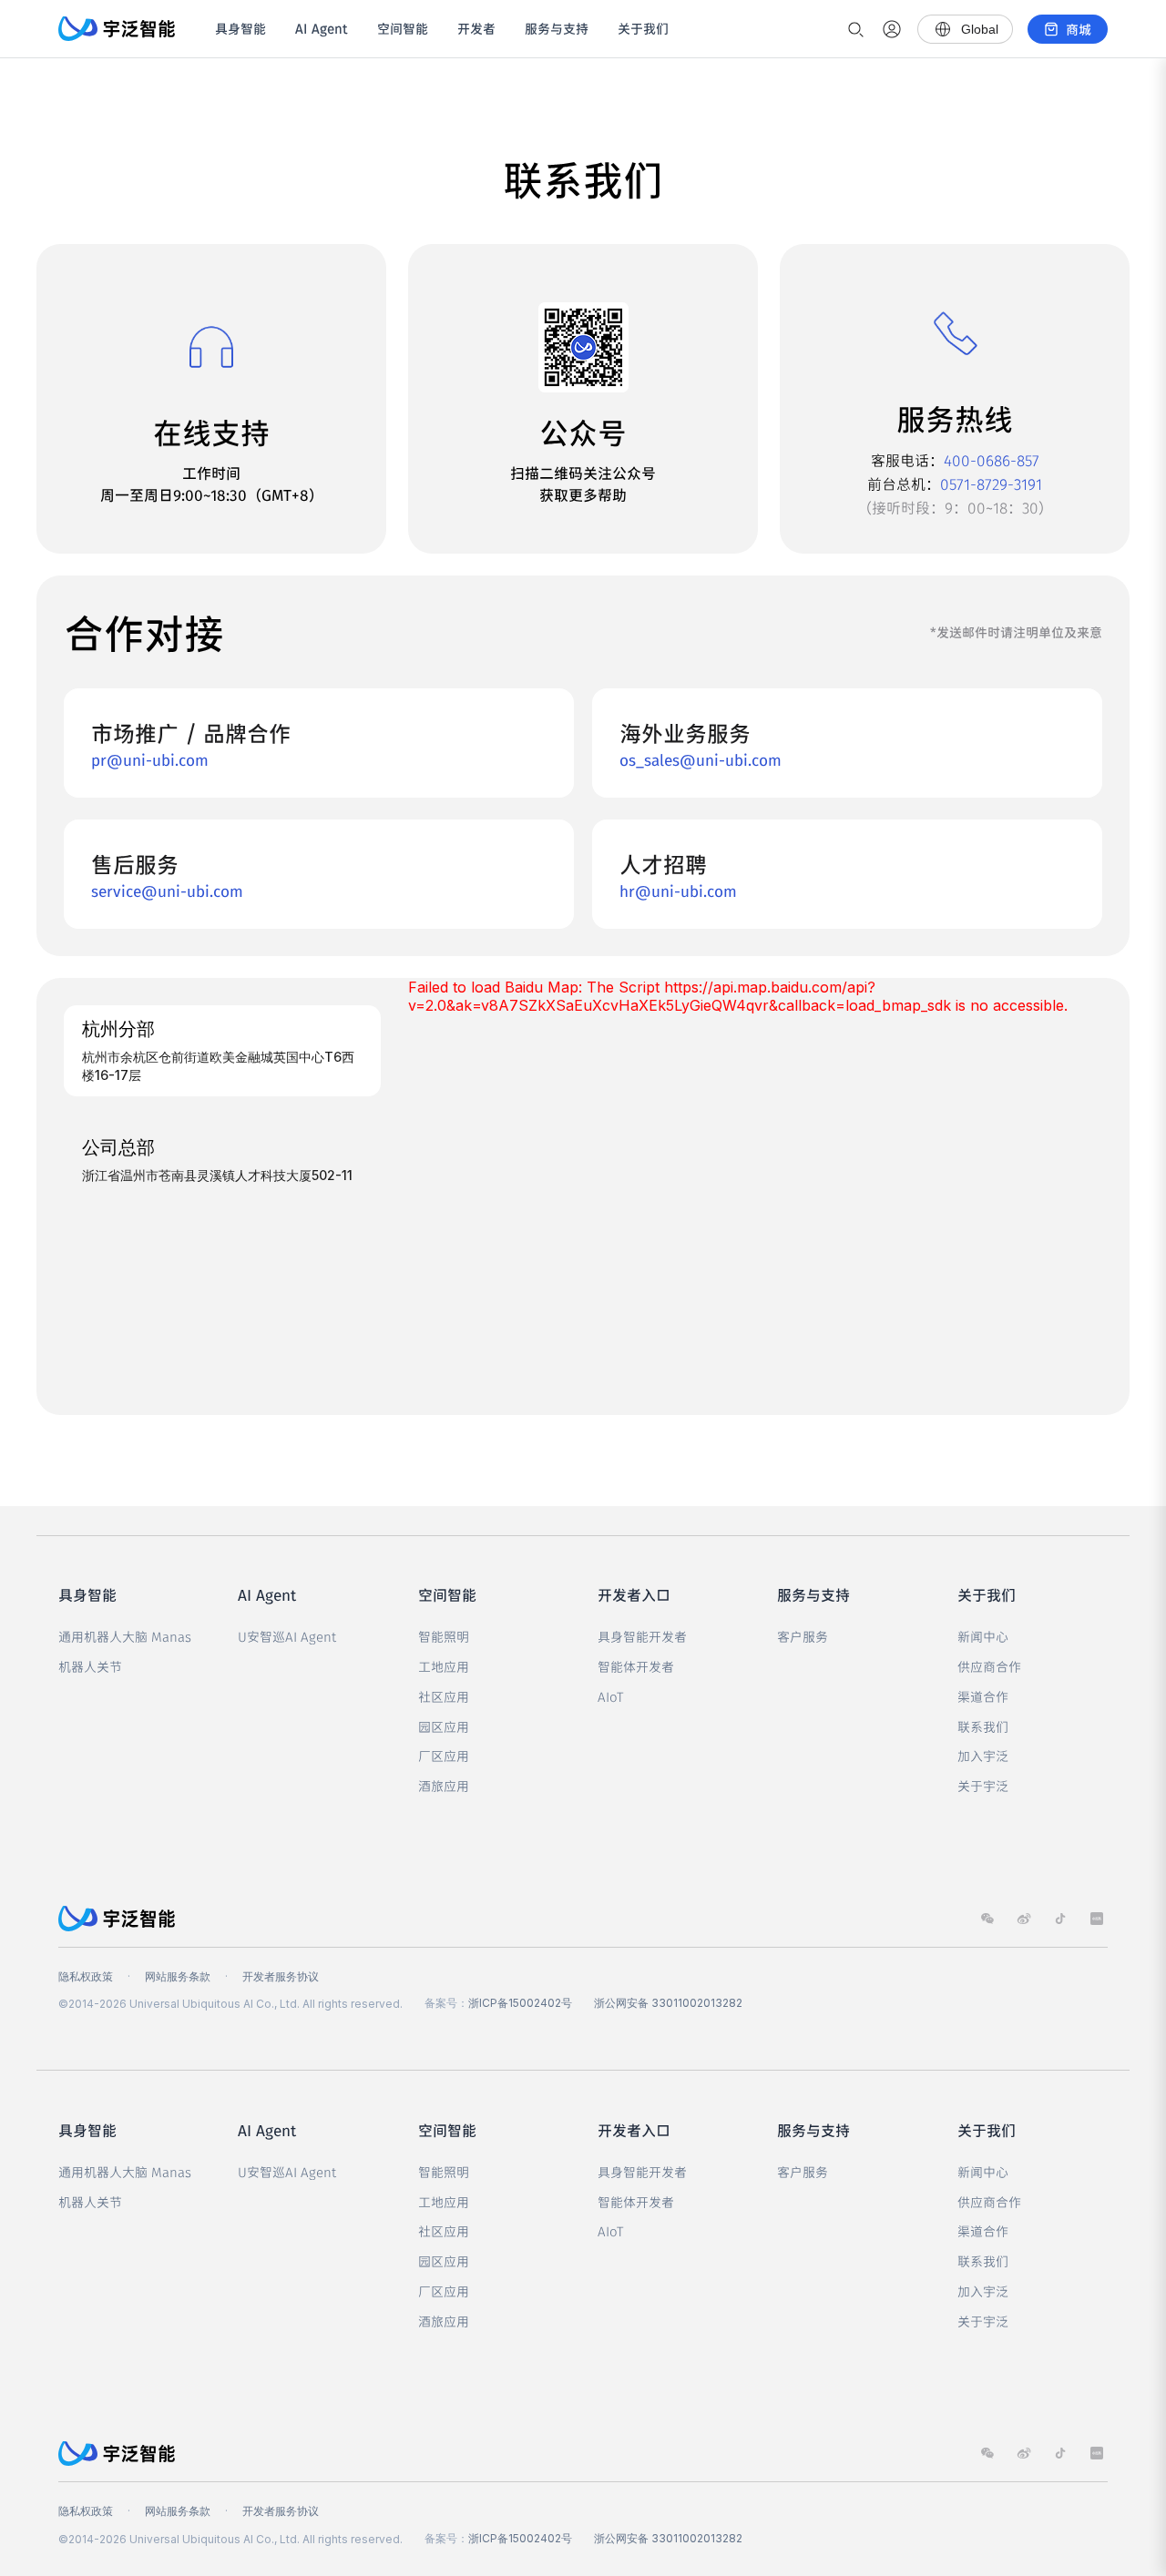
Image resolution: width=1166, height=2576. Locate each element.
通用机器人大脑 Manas (125, 1636)
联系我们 (983, 1726)
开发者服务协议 (281, 1976)
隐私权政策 (86, 1976)
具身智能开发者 (642, 1636)
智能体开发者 (636, 1666)
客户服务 (803, 1636)
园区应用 (444, 1726)
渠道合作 (983, 1696)
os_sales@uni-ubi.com (701, 759)
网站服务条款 (178, 1976)
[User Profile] (892, 29)
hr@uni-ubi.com (678, 891)
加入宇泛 (983, 1756)
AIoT (610, 1696)
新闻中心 (983, 1636)
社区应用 (444, 1696)
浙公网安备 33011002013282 (668, 2003)
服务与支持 (557, 28)
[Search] (855, 29)
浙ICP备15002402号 (520, 2003)
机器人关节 (90, 1666)
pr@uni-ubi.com (150, 759)
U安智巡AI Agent (287, 1636)
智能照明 (444, 1636)
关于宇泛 (983, 1786)
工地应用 (444, 1666)
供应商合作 (989, 1666)
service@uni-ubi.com (167, 891)
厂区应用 (444, 1756)
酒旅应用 (444, 1786)
